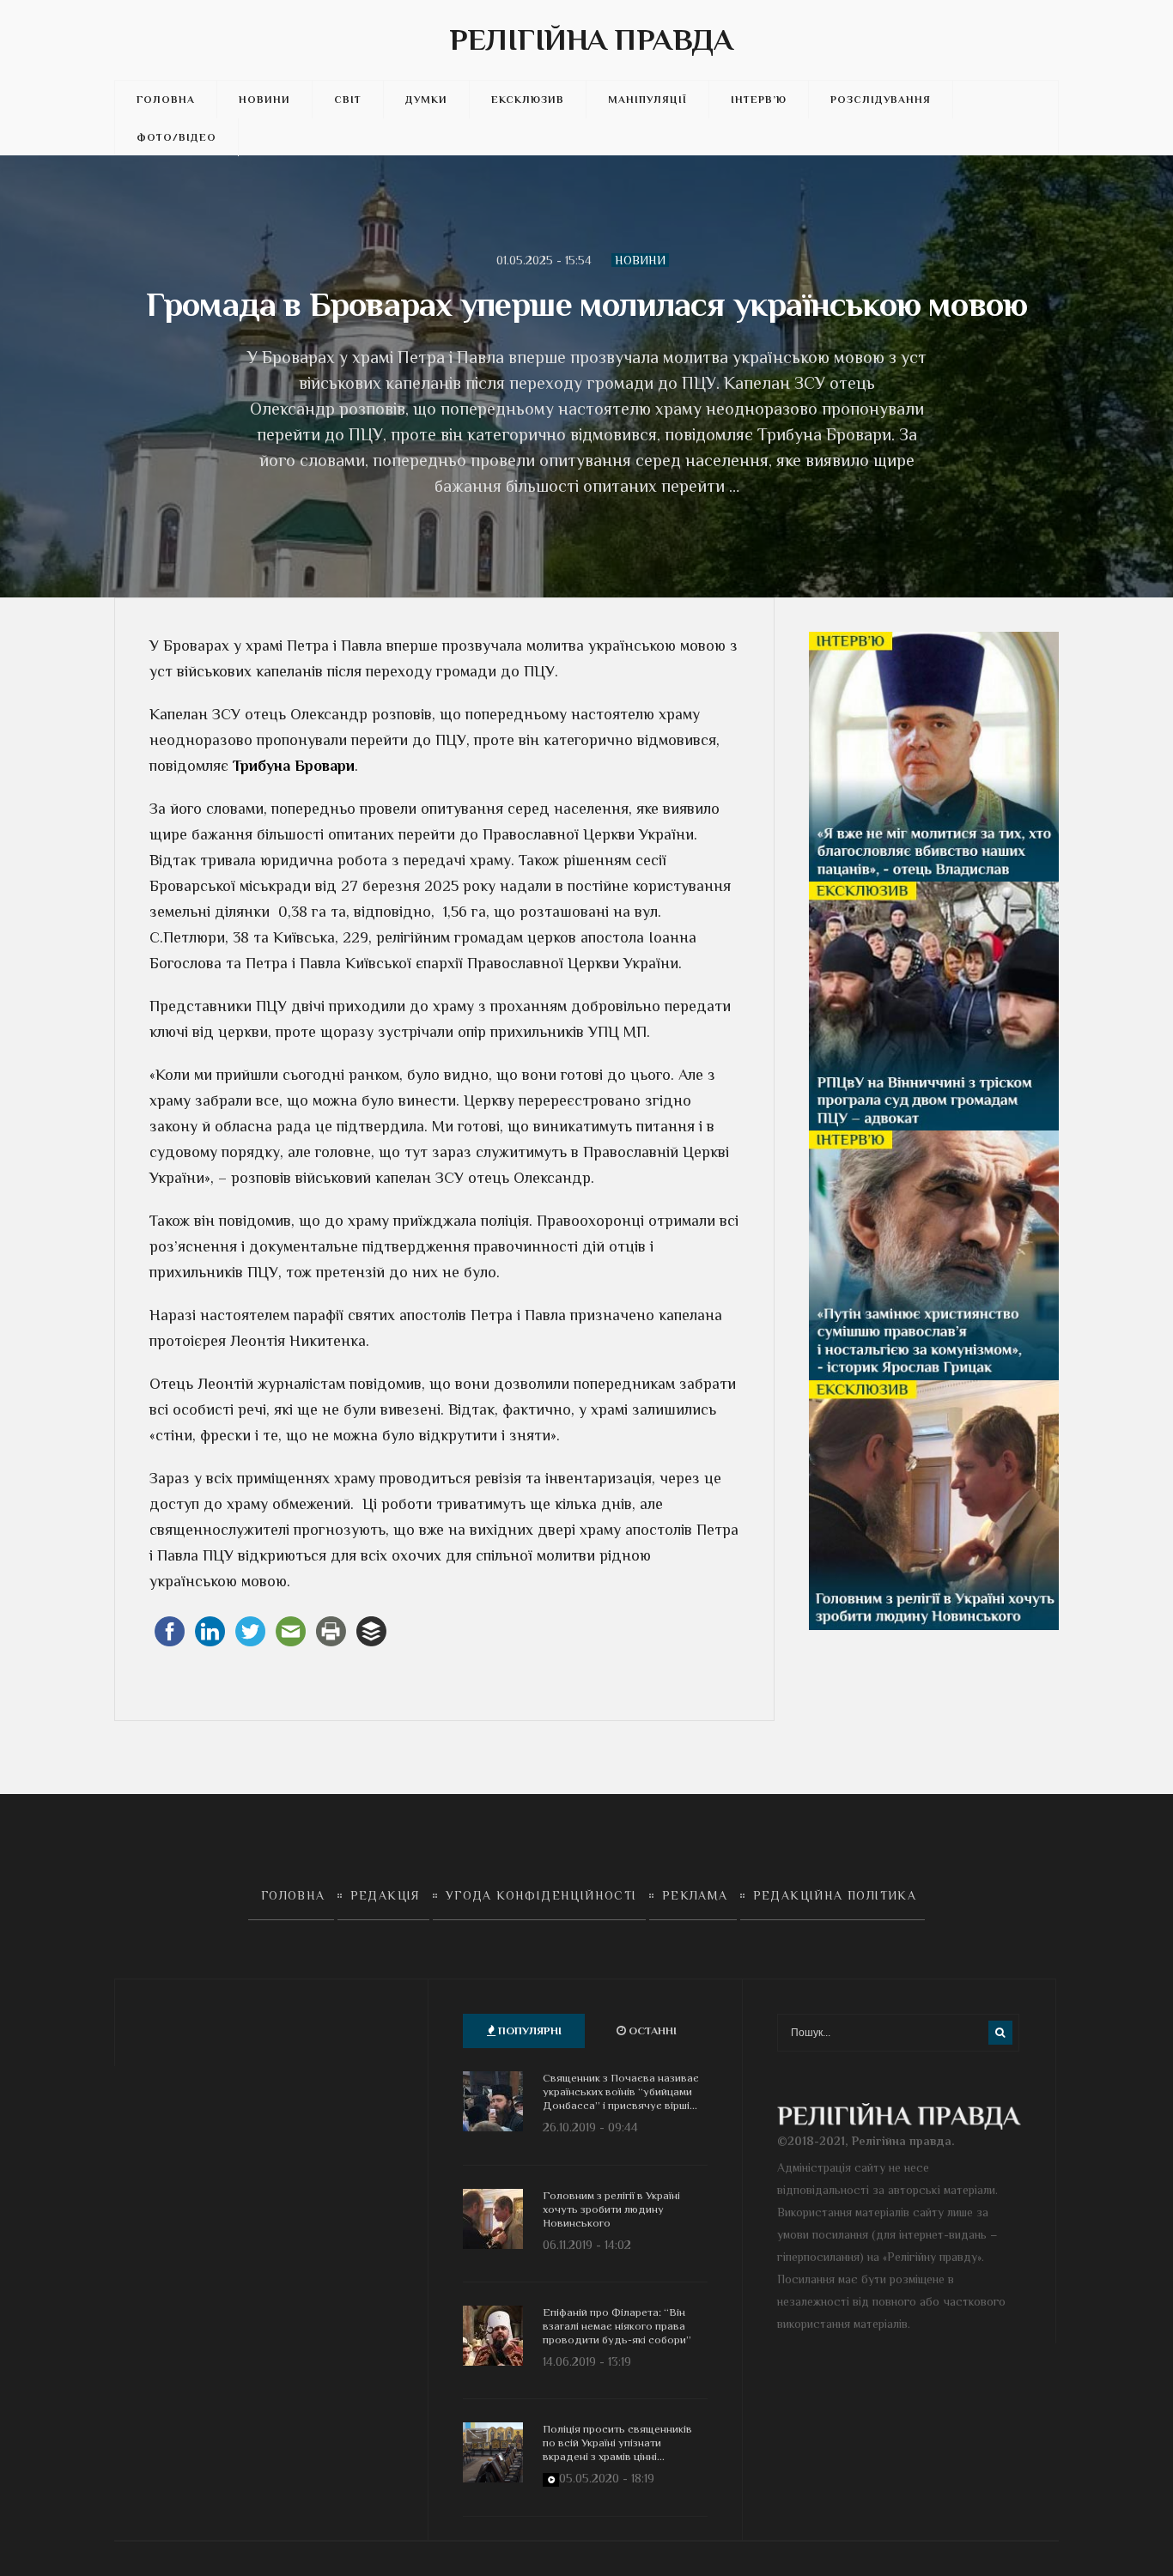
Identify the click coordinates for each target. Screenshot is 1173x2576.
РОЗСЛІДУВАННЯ (881, 100)
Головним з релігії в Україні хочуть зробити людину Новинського (611, 2209)
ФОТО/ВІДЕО (176, 137)
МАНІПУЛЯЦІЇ (647, 100)
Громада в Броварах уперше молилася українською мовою (586, 304)
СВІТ (348, 100)
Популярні (529, 2030)
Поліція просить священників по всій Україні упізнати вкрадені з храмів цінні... (617, 2443)
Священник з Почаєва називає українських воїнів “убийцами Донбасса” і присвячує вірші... (621, 2091)
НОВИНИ (264, 100)
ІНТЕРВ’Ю (759, 100)
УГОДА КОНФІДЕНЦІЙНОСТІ (541, 1895)
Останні (651, 2030)
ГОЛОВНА (166, 100)
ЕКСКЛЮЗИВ (528, 100)
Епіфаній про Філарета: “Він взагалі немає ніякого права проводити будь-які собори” (617, 2326)
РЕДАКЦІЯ (386, 1895)
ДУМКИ (426, 100)
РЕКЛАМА (695, 1895)
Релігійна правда (591, 39)
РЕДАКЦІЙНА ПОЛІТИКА (835, 1895)
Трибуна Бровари (294, 766)
